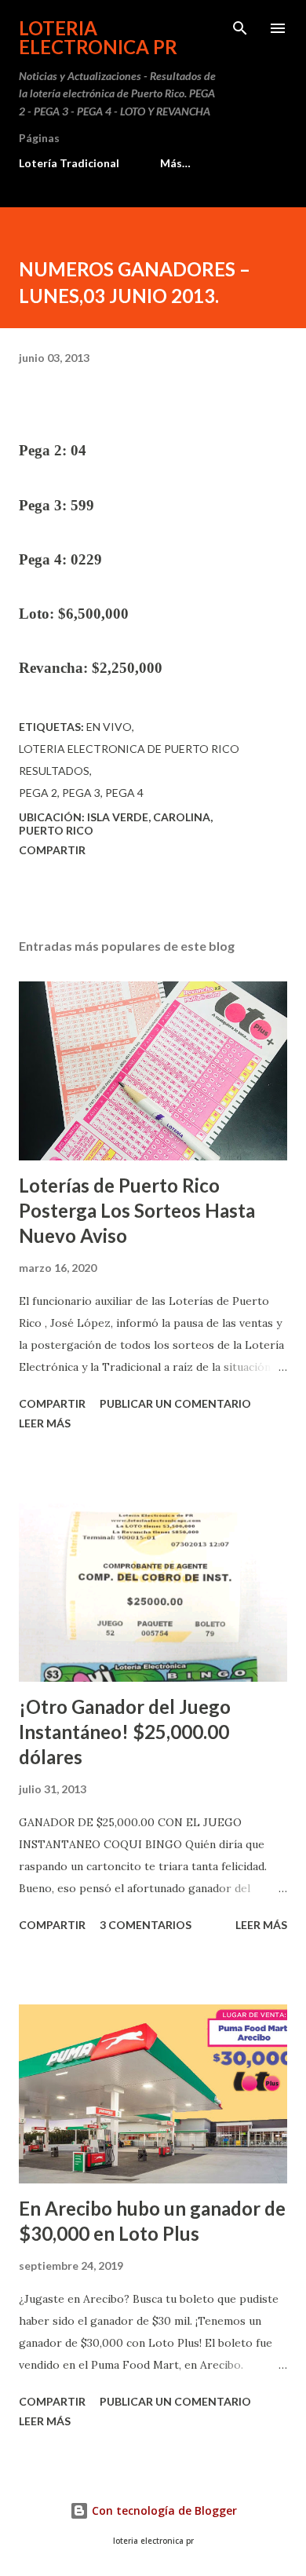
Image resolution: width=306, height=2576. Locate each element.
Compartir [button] (52, 850)
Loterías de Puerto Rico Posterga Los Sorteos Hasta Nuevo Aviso (137, 1210)
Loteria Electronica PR (98, 37)
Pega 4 (124, 793)
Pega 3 (81, 793)
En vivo (109, 727)
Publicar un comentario (175, 1403)
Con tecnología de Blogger (163, 2510)
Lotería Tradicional (69, 163)
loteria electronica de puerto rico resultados (129, 760)
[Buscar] (240, 28)
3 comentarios (146, 1925)
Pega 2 (38, 793)
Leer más (45, 1423)
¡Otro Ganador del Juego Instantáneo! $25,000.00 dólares (125, 1732)
